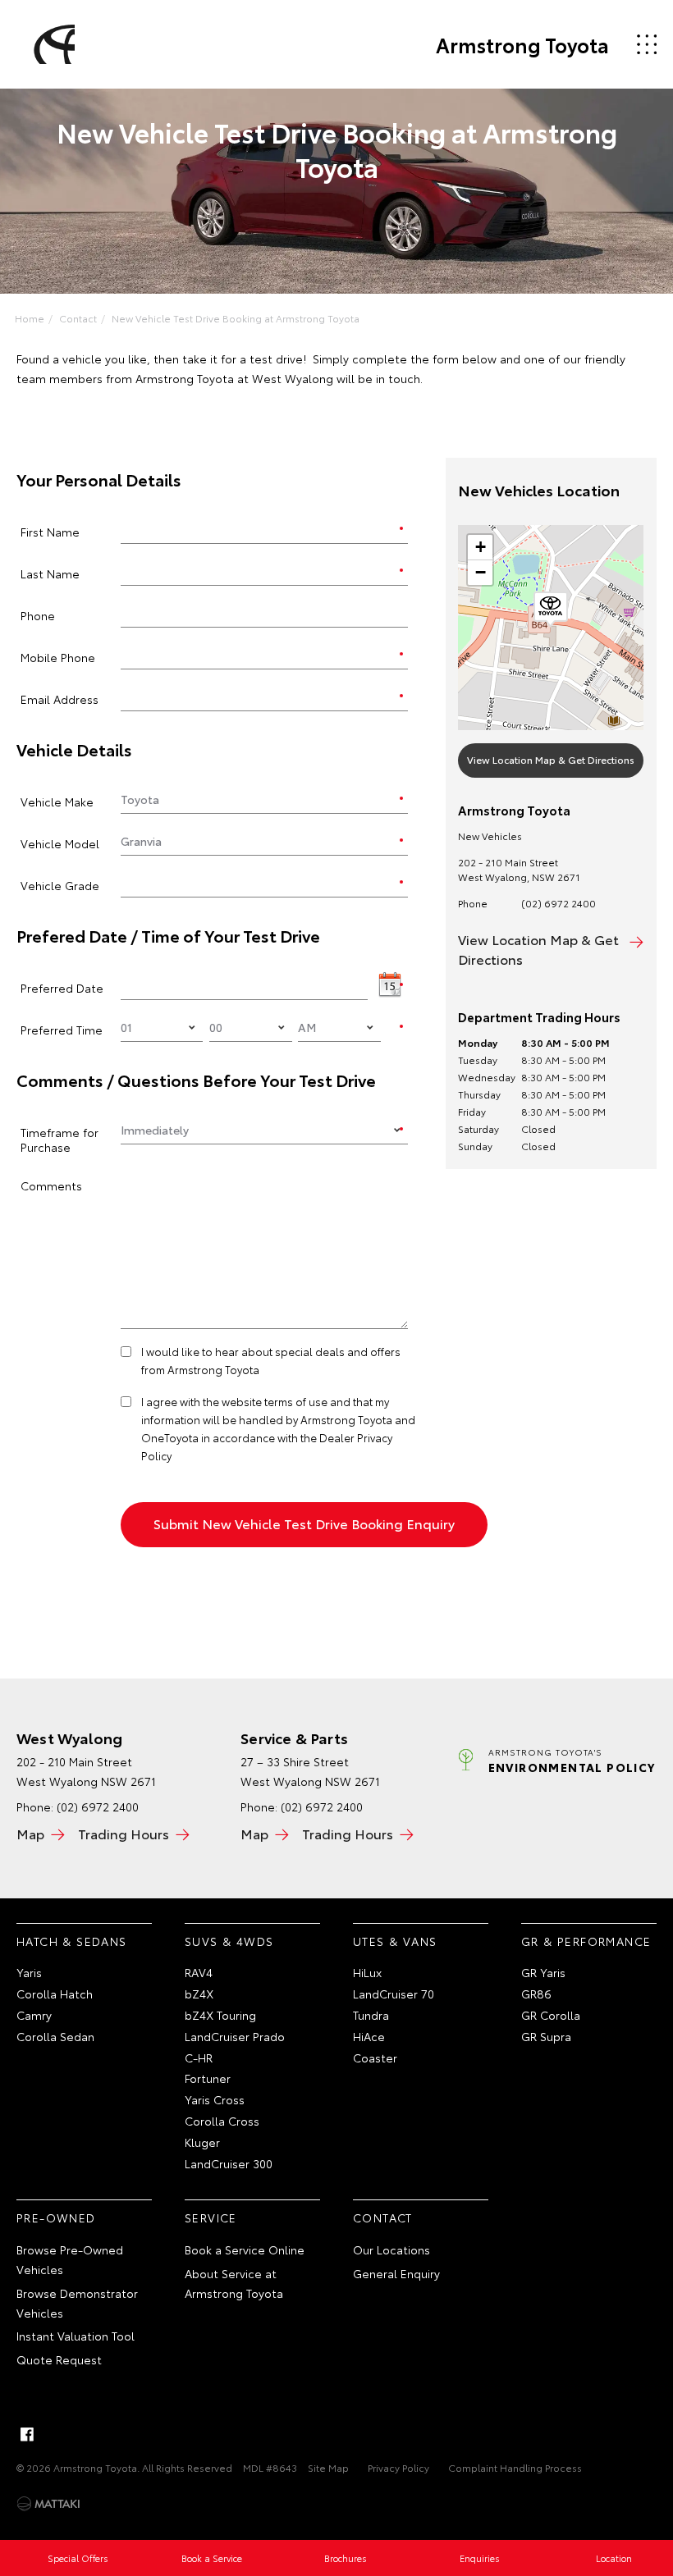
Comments (51, 1185)
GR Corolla (551, 2015)
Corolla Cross (222, 2121)
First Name (50, 531)
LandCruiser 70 (394, 1994)
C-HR (199, 2058)
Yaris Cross (215, 2099)
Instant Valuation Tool (76, 2336)
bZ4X (199, 1994)
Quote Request (59, 2359)
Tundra (371, 2015)
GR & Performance (586, 1941)
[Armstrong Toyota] (52, 44)
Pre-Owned (56, 2217)
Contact (78, 318)
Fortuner (208, 2078)
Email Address (60, 699)
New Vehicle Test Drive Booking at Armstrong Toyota (236, 318)
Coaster (375, 2058)
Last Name (50, 573)
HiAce (369, 2036)
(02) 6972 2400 (559, 903)
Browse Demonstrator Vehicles (77, 2303)
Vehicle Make (57, 801)
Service (211, 2217)
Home (30, 318)
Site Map (328, 2467)
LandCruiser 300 (229, 2163)
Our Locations (391, 2249)
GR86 (536, 1994)
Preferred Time (62, 1029)
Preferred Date (62, 987)
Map (30, 1833)
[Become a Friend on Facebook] (27, 2434)
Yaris (29, 1972)
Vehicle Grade (60, 885)
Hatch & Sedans (72, 1941)
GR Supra (546, 2036)
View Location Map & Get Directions (551, 759)
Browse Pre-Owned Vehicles (70, 2259)
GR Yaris (543, 1972)
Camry (34, 2015)
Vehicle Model (60, 843)
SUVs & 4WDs (229, 1941)
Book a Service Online (245, 2249)
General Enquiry (396, 2273)
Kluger (202, 2142)
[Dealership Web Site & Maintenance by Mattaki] (48, 2504)
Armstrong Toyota (522, 44)
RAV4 (199, 1972)
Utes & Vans (395, 1941)
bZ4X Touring (220, 2015)
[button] (551, 610)
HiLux (367, 1972)
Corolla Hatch (55, 1994)
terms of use (296, 1401)
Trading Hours (124, 1833)
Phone (38, 615)
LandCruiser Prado (235, 2036)
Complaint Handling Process (515, 2467)
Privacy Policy (398, 2467)
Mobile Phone (58, 657)
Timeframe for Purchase (60, 1139)
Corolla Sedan (55, 2036)
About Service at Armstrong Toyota (234, 2283)
